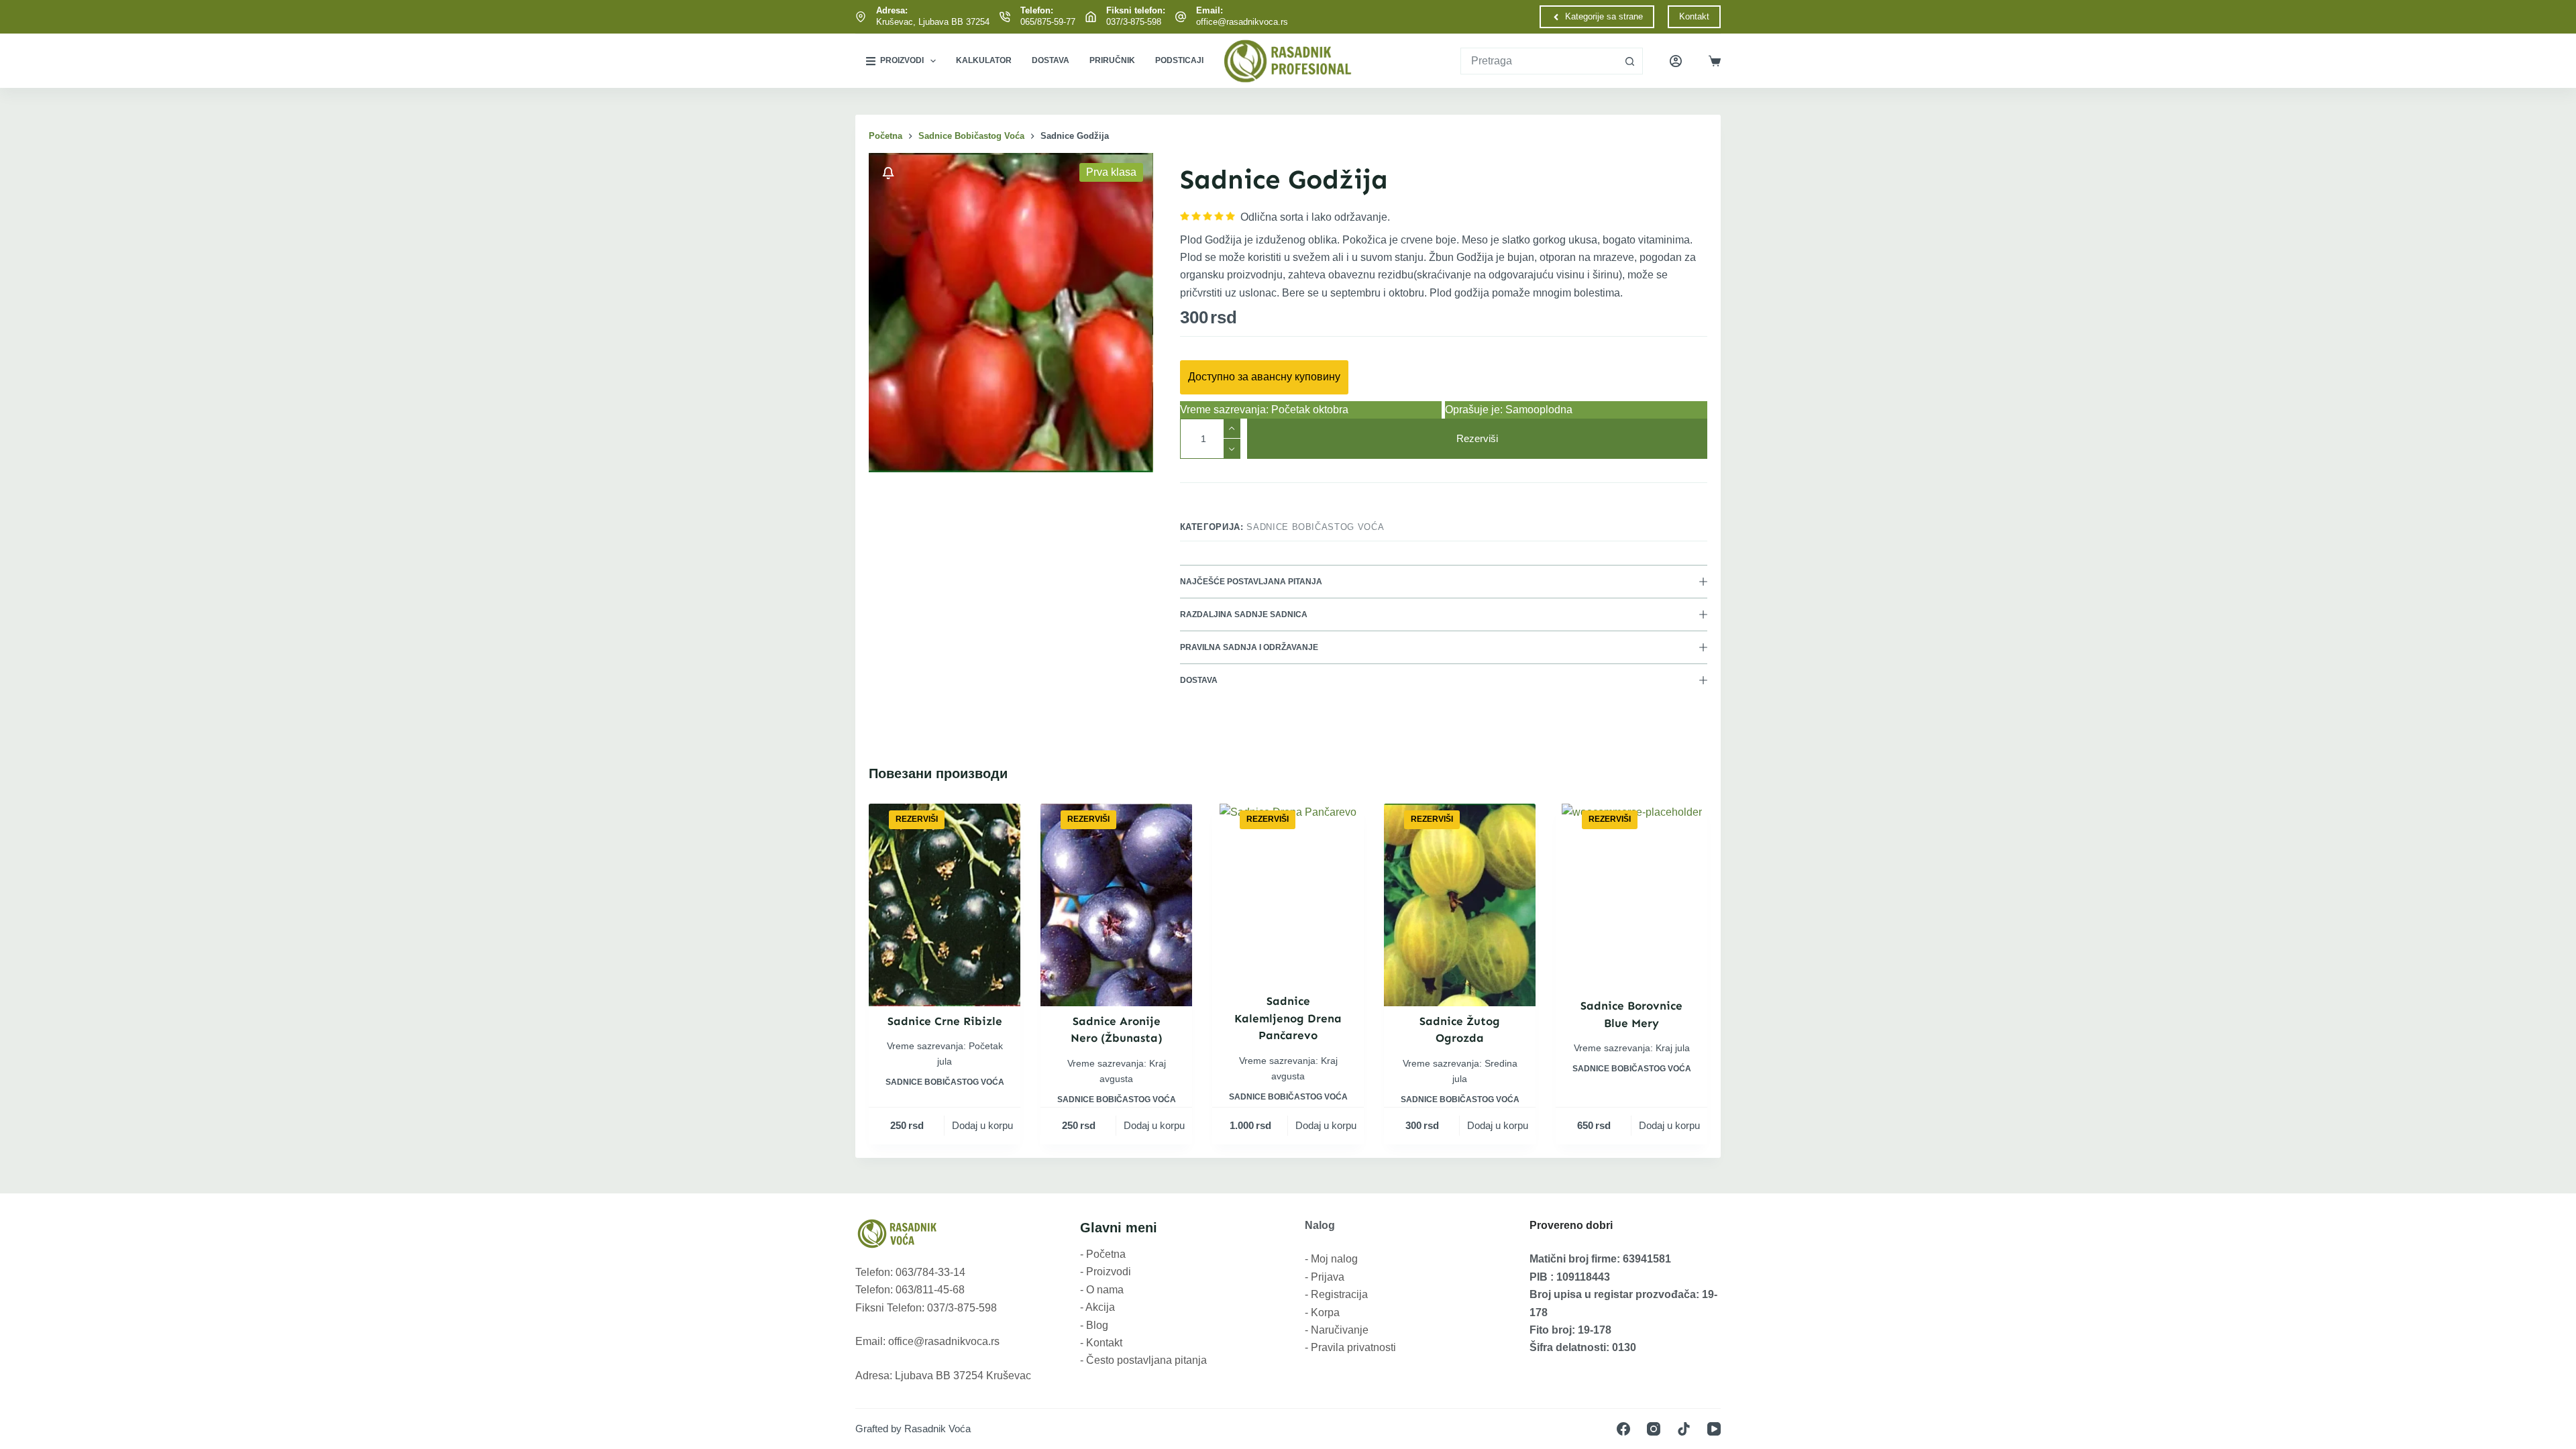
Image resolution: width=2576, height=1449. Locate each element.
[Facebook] (1623, 1429)
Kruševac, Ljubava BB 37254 (933, 22)
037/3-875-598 (1134, 22)
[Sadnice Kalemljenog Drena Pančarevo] (1288, 895)
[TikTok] (1684, 1429)
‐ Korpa (1322, 1312)
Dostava (1051, 60)
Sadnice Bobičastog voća (1315, 527)
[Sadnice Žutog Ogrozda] (1460, 905)
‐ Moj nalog (1331, 1259)
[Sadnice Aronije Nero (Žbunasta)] (1116, 905)
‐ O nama (1102, 1290)
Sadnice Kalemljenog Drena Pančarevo (1288, 1018)
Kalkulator (984, 60)
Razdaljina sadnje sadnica (1244, 614)
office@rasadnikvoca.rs (1242, 22)
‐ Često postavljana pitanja (1143, 1360)
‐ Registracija (1336, 1294)
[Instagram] (1654, 1429)
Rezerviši (1477, 438)
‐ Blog (1094, 1325)
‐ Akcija (1097, 1307)
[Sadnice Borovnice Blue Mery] (1632, 897)
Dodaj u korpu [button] (982, 1125)
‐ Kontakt (1101, 1343)
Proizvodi (902, 60)
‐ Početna (1103, 1254)
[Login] (1676, 61)
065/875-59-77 (1048, 22)
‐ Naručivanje (1337, 1330)
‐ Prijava (1325, 1277)
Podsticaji (1179, 60)
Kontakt (1694, 16)
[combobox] (1539, 61)
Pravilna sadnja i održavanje (1249, 647)
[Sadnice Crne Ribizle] (945, 905)
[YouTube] (1714, 1429)
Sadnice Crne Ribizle (945, 1021)
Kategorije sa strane (1604, 16)
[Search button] (1629, 61)
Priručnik (1112, 60)
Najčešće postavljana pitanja (1251, 582)
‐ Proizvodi (1106, 1272)
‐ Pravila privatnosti (1350, 1347)
